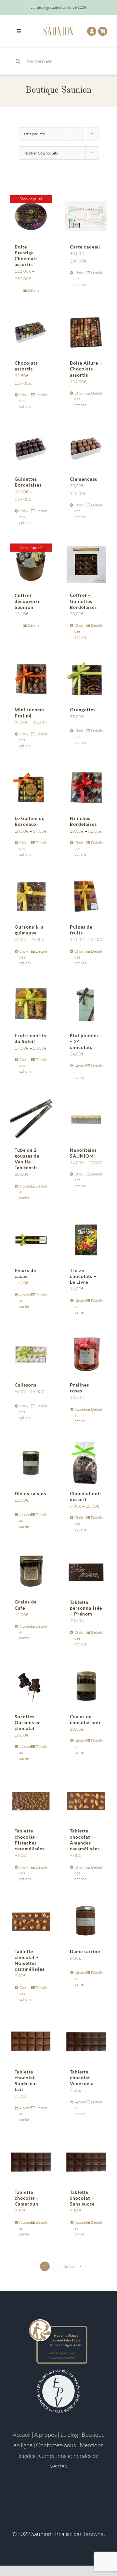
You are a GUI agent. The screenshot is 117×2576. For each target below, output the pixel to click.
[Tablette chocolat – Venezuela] (86, 2041)
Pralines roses (79, 1388)
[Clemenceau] (86, 449)
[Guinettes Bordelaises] (31, 449)
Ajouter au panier (80, 1072)
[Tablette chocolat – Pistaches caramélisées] (31, 1800)
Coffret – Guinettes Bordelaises (83, 601)
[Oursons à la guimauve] (31, 896)
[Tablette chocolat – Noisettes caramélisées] (31, 1921)
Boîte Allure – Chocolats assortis (86, 369)
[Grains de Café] (31, 1571)
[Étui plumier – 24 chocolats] (86, 1005)
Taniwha (93, 2534)
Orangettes (83, 710)
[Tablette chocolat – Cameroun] (31, 2162)
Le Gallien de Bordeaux (30, 821)
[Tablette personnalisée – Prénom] (86, 1571)
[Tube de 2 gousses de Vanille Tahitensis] (31, 1120)
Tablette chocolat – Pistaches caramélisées (30, 1840)
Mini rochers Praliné (30, 712)
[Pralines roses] (86, 1354)
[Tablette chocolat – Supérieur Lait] (31, 2041)
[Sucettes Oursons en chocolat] (31, 1686)
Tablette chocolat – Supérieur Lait (27, 2081)
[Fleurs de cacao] (31, 1240)
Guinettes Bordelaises (28, 482)
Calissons (26, 1385)
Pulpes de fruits (81, 930)
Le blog (69, 2435)
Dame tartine (85, 1951)
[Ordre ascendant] (92, 134)
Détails (33, 290)
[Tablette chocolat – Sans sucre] (86, 2162)
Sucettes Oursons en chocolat (28, 1722)
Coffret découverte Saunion (28, 601)
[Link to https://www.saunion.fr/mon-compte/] (92, 31)
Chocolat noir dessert (86, 1496)
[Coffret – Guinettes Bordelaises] (86, 565)
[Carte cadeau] (86, 216)
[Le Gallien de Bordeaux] (31, 788)
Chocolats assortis (26, 366)
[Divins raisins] (31, 1463)
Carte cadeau (85, 247)
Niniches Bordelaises (83, 821)
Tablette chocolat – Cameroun (27, 2198)
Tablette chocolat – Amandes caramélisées (85, 1840)
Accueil (22, 2435)
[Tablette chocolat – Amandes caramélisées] (86, 1800)
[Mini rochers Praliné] (31, 679)
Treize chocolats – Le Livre (83, 1276)
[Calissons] (31, 1354)
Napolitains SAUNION (83, 1153)
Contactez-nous (56, 2445)
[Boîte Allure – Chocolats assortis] (86, 332)
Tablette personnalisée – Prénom (86, 1608)
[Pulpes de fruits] (86, 896)
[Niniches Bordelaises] (86, 788)
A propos (45, 2435)
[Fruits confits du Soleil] (31, 1005)
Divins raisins (30, 1493)
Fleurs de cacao (25, 1273)
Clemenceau (84, 479)
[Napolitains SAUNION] (86, 1120)
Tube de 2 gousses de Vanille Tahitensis (27, 1159)
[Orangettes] (86, 679)
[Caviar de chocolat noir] (86, 1686)
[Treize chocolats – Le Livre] (86, 1240)
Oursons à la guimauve (29, 930)
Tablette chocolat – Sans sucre (82, 2198)
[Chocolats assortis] (31, 332)
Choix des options (80, 279)
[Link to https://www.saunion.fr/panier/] (103, 31)
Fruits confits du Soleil (30, 1038)
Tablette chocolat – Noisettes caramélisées (30, 1960)
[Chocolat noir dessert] (86, 1463)
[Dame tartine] (86, 1921)
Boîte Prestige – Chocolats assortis (26, 256)
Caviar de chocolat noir (85, 1719)
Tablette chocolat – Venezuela (82, 2078)
